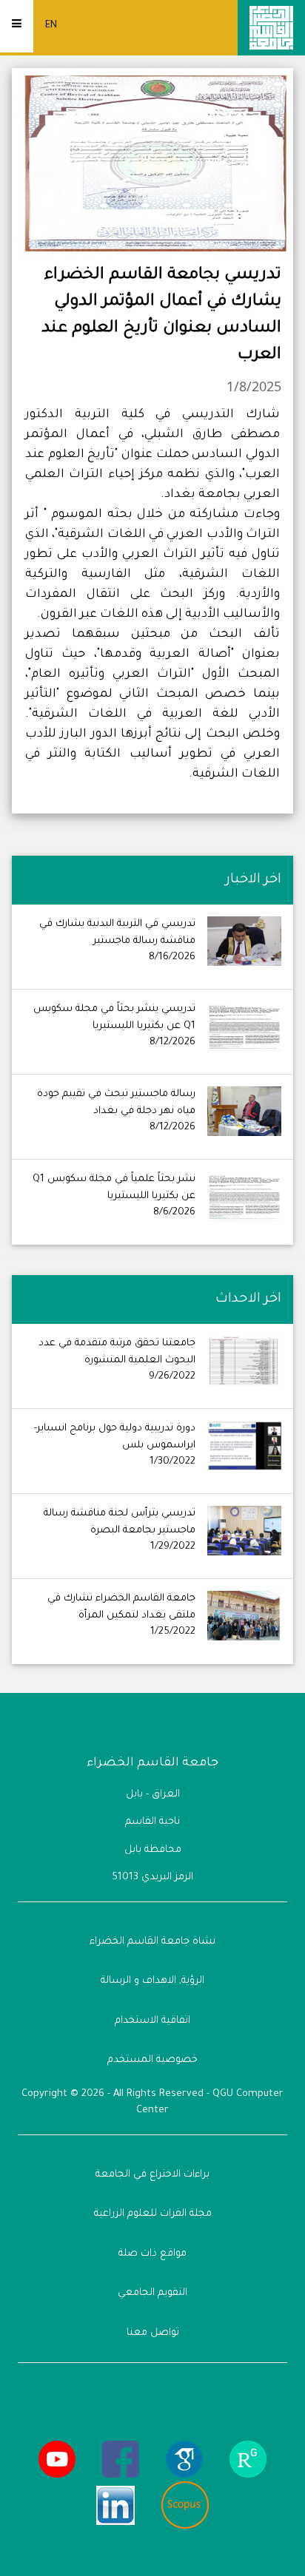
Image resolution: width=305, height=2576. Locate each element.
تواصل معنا (153, 2333)
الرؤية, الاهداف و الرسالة (152, 1981)
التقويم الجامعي (152, 2293)
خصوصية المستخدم (152, 2060)
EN (51, 26)
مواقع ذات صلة (152, 2254)
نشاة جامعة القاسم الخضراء (152, 1942)
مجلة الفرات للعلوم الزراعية (153, 2214)
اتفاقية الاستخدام (152, 2021)
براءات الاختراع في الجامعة (152, 2175)
